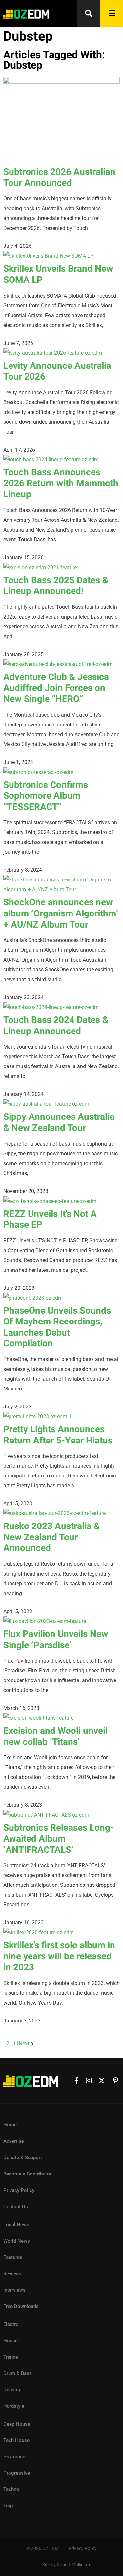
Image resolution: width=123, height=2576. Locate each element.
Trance (11, 2357)
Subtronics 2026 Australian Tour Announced (59, 178)
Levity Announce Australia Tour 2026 (57, 372)
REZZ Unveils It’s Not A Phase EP (50, 1220)
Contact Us (16, 2207)
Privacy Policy (19, 2190)
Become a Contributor (27, 2174)
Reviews (12, 2274)
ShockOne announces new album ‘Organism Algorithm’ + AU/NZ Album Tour (61, 913)
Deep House (17, 2424)
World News (17, 2241)
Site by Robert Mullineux (67, 2565)
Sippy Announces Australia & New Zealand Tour (59, 1123)
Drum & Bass (18, 2373)
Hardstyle (14, 2406)
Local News (16, 2225)
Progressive (17, 2473)
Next (24, 2044)
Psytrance (14, 2457)
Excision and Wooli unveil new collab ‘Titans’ (55, 1737)
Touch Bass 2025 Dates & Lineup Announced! (56, 586)
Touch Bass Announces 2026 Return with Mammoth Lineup (61, 484)
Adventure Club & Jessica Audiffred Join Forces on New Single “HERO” (56, 688)
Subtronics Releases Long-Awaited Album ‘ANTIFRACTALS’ (59, 1839)
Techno (11, 2489)
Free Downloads (21, 2306)
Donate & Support (23, 2158)
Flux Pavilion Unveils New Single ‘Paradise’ (56, 1640)
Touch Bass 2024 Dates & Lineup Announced (56, 1026)
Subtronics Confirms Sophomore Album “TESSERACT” (46, 796)
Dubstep (12, 2390)
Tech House (16, 2440)
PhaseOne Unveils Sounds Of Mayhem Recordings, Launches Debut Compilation (57, 1327)
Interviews (14, 2290)
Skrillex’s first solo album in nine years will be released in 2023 (59, 1956)
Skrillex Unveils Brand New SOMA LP (58, 274)
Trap (8, 2506)
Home (10, 2125)
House (10, 2341)
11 (16, 2044)
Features (13, 2257)
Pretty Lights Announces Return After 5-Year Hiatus (58, 1435)
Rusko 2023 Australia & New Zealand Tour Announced (51, 1537)
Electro (11, 2324)
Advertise (14, 2141)
